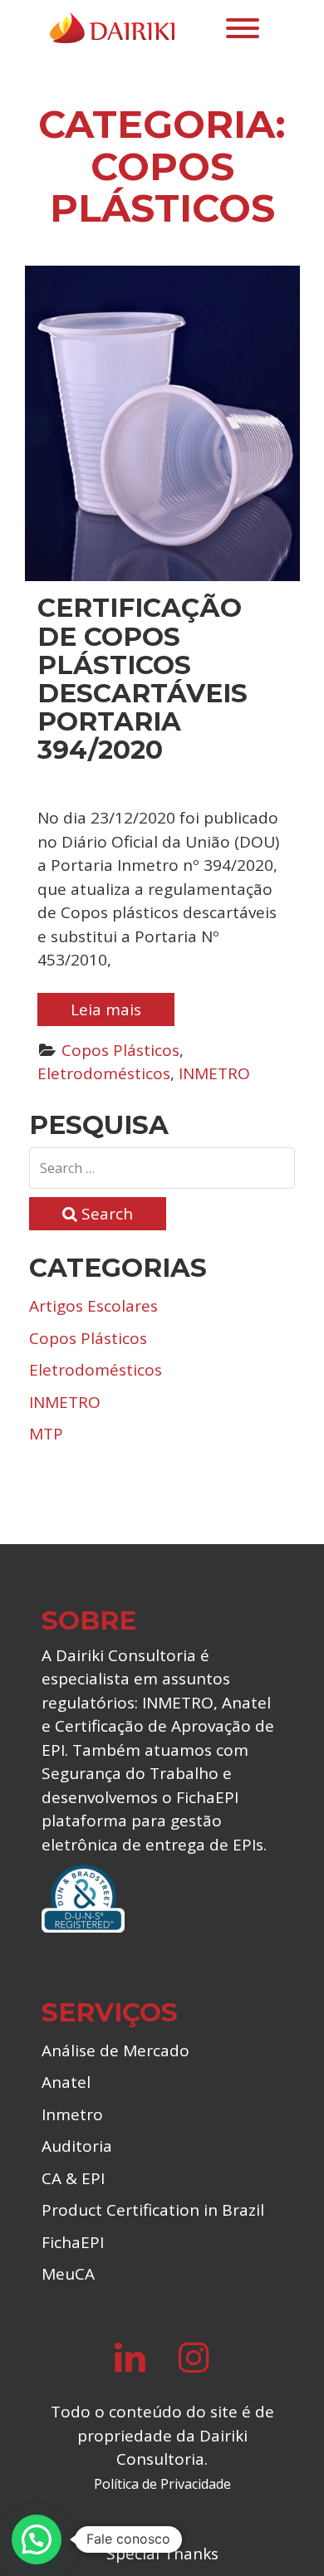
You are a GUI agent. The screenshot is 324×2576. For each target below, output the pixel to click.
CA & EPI (73, 2178)
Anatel (66, 2082)
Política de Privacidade (162, 2484)
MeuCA (68, 2274)
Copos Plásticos (120, 1050)
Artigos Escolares (93, 1306)
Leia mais (106, 1009)
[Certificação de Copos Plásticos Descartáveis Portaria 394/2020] (162, 423)
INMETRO (214, 1073)
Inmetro (72, 2114)
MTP (46, 1434)
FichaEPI (73, 2242)
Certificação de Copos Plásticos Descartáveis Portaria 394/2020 (142, 678)
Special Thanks (162, 2554)
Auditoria (77, 2146)
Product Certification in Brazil (153, 2210)
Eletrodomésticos (104, 1073)
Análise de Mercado (115, 2051)
